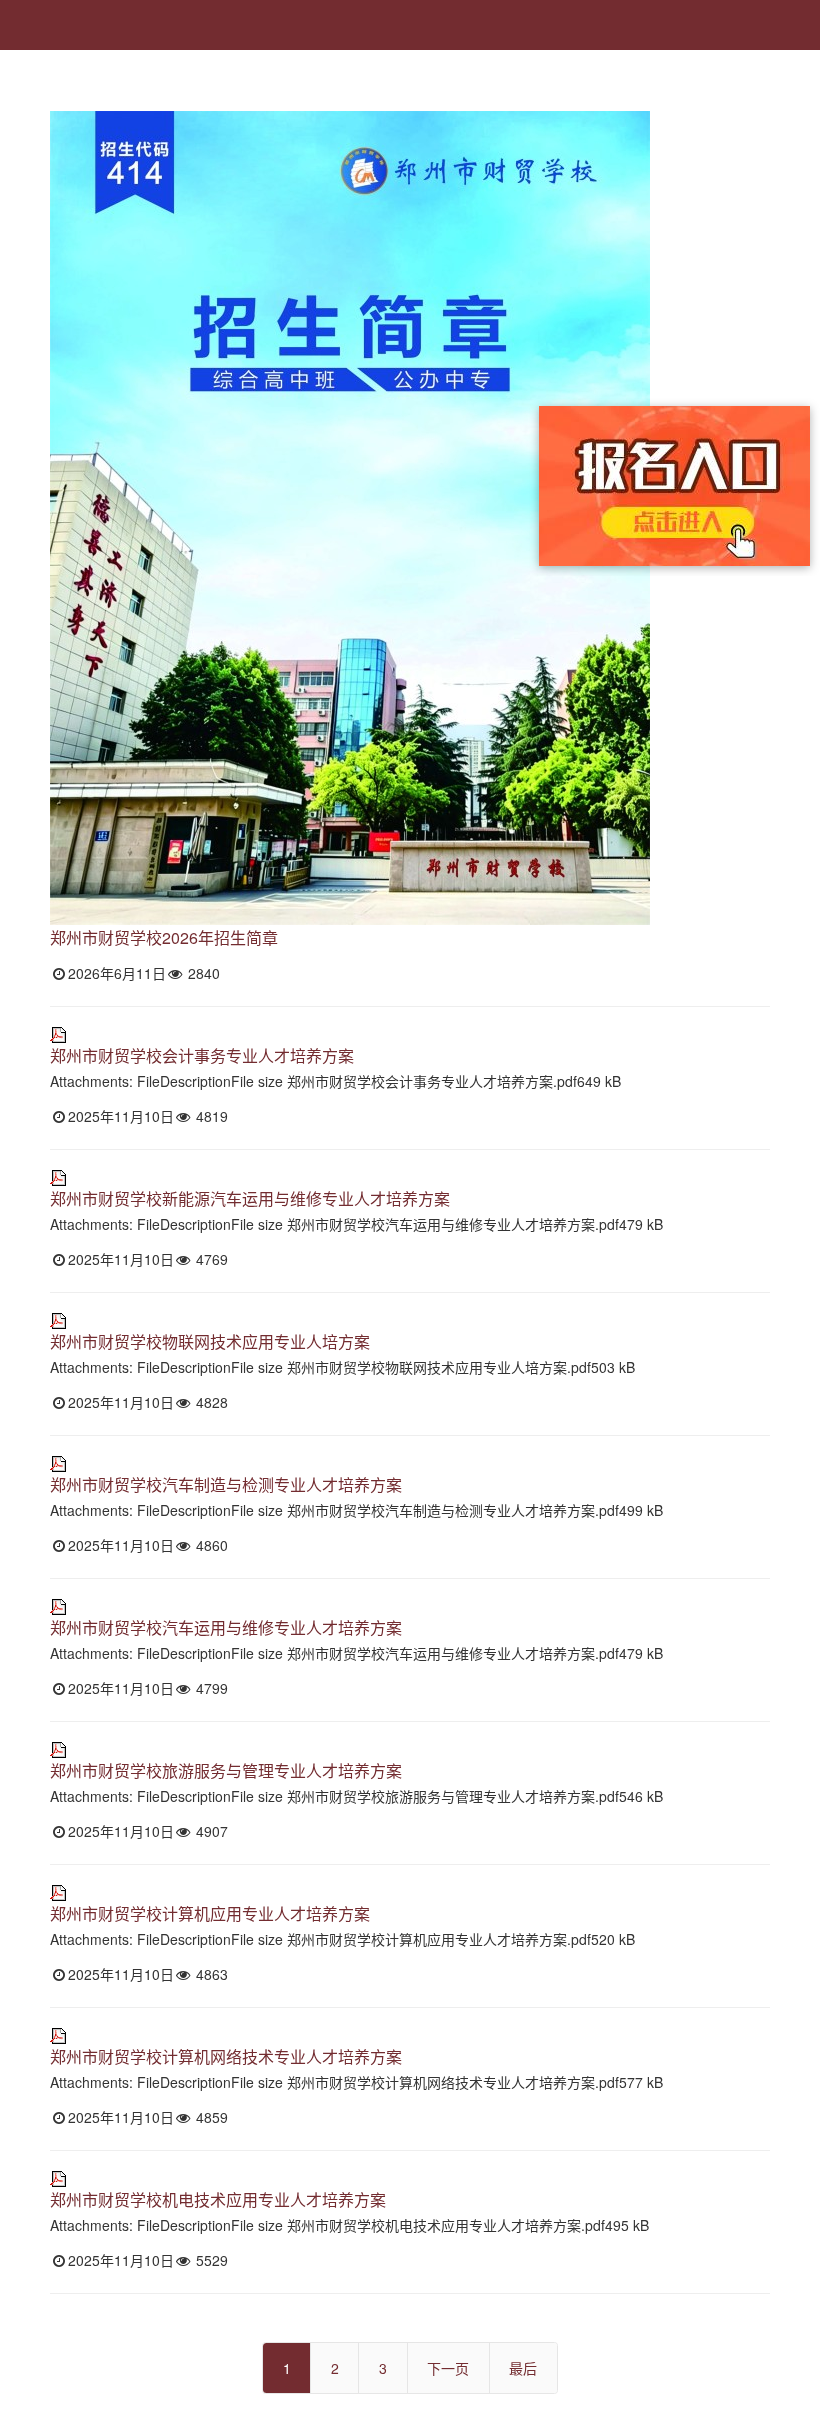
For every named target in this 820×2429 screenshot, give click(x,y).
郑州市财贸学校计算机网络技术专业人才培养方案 (226, 2056)
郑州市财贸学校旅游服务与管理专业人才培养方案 (226, 1770)
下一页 (448, 2368)
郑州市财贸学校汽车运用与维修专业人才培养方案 (226, 1627)
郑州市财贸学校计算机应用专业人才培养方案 (210, 1913)
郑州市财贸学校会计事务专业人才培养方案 (202, 1055)
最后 (523, 2368)
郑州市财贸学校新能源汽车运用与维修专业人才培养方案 (250, 1198)
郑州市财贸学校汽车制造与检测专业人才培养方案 (226, 1484)
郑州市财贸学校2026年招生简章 (164, 937)
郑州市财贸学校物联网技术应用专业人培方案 (210, 1341)
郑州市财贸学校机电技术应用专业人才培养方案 (218, 2199)
